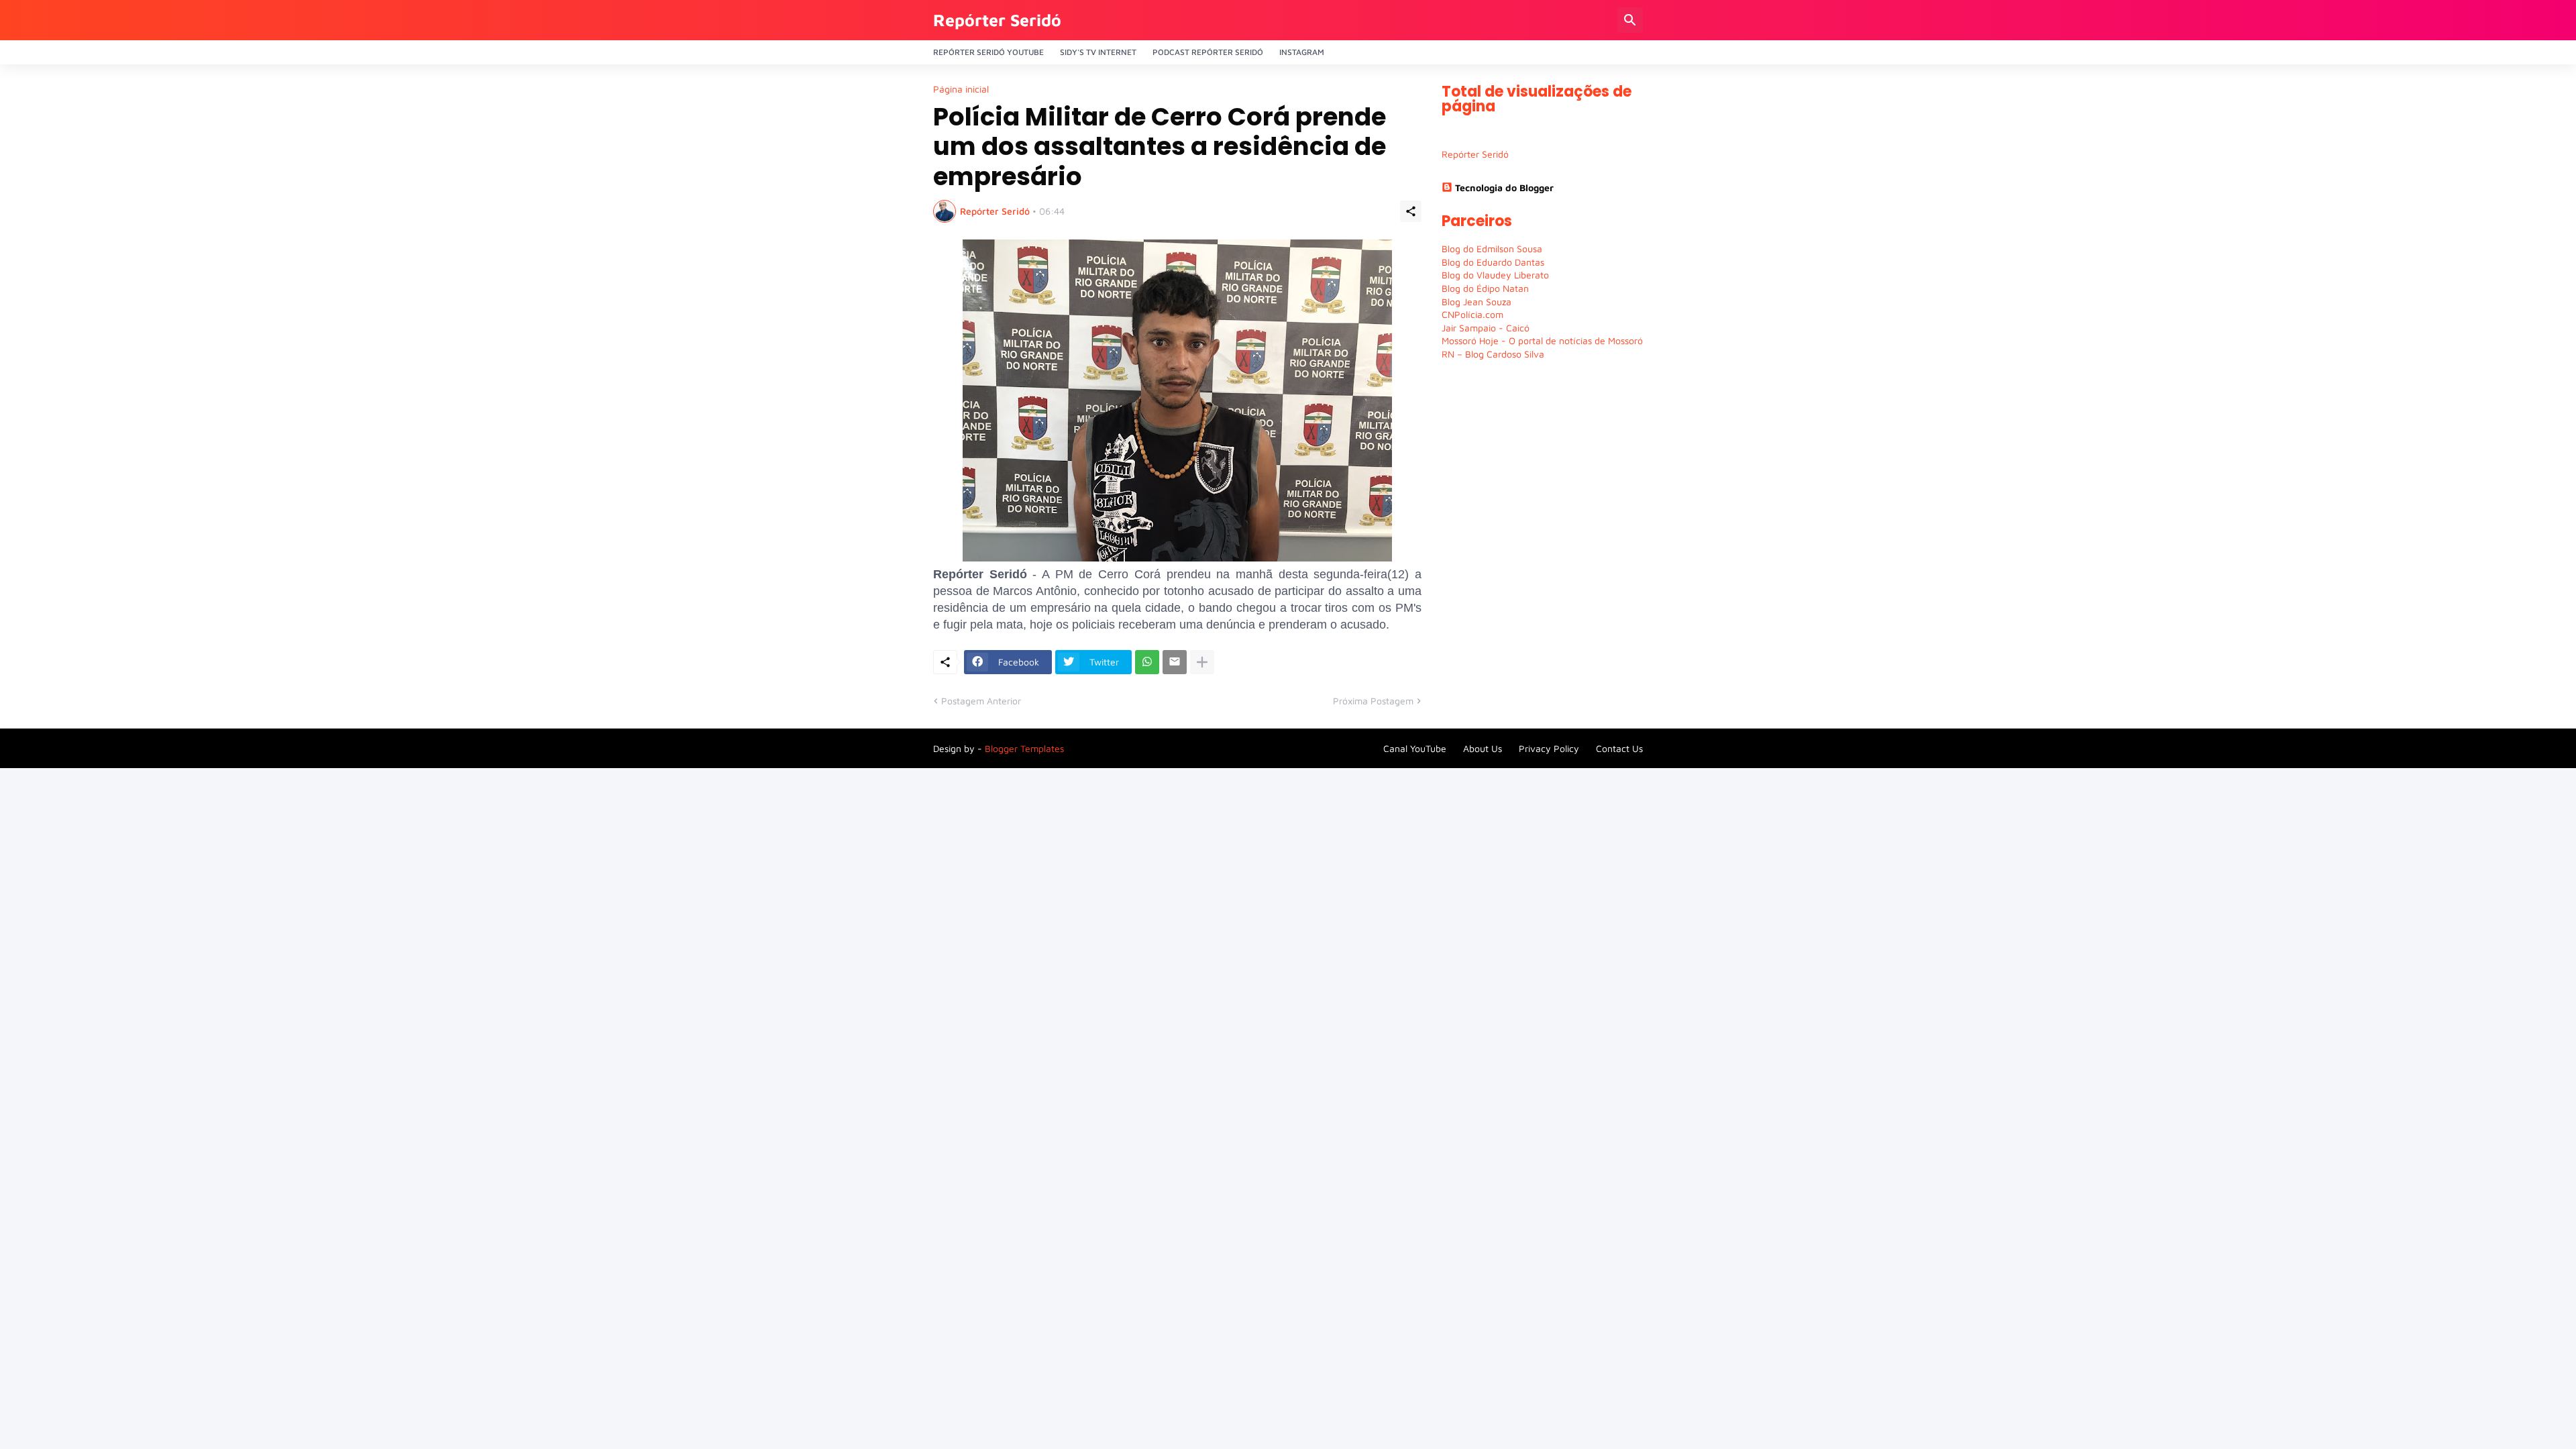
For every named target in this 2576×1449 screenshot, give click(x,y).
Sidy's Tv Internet (1098, 52)
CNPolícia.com (1472, 314)
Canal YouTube (1415, 748)
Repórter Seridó (997, 20)
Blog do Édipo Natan (1485, 288)
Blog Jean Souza (1477, 302)
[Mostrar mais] (1202, 662)
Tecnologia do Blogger (1504, 187)
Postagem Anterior (981, 701)
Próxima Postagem (1373, 701)
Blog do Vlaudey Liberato (1495, 275)
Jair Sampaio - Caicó (1486, 328)
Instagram (1302, 52)
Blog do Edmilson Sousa (1492, 249)
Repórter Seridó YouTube (988, 52)
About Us (1483, 748)
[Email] (1175, 662)
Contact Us (1619, 748)
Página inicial (961, 89)
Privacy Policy (1549, 748)
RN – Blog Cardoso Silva (1493, 354)
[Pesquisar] (1630, 20)
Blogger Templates (1024, 748)
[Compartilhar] (1411, 211)
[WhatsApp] (1147, 662)
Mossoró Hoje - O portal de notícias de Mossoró (1542, 340)
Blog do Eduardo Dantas (1493, 262)
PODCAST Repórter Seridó (1208, 52)
